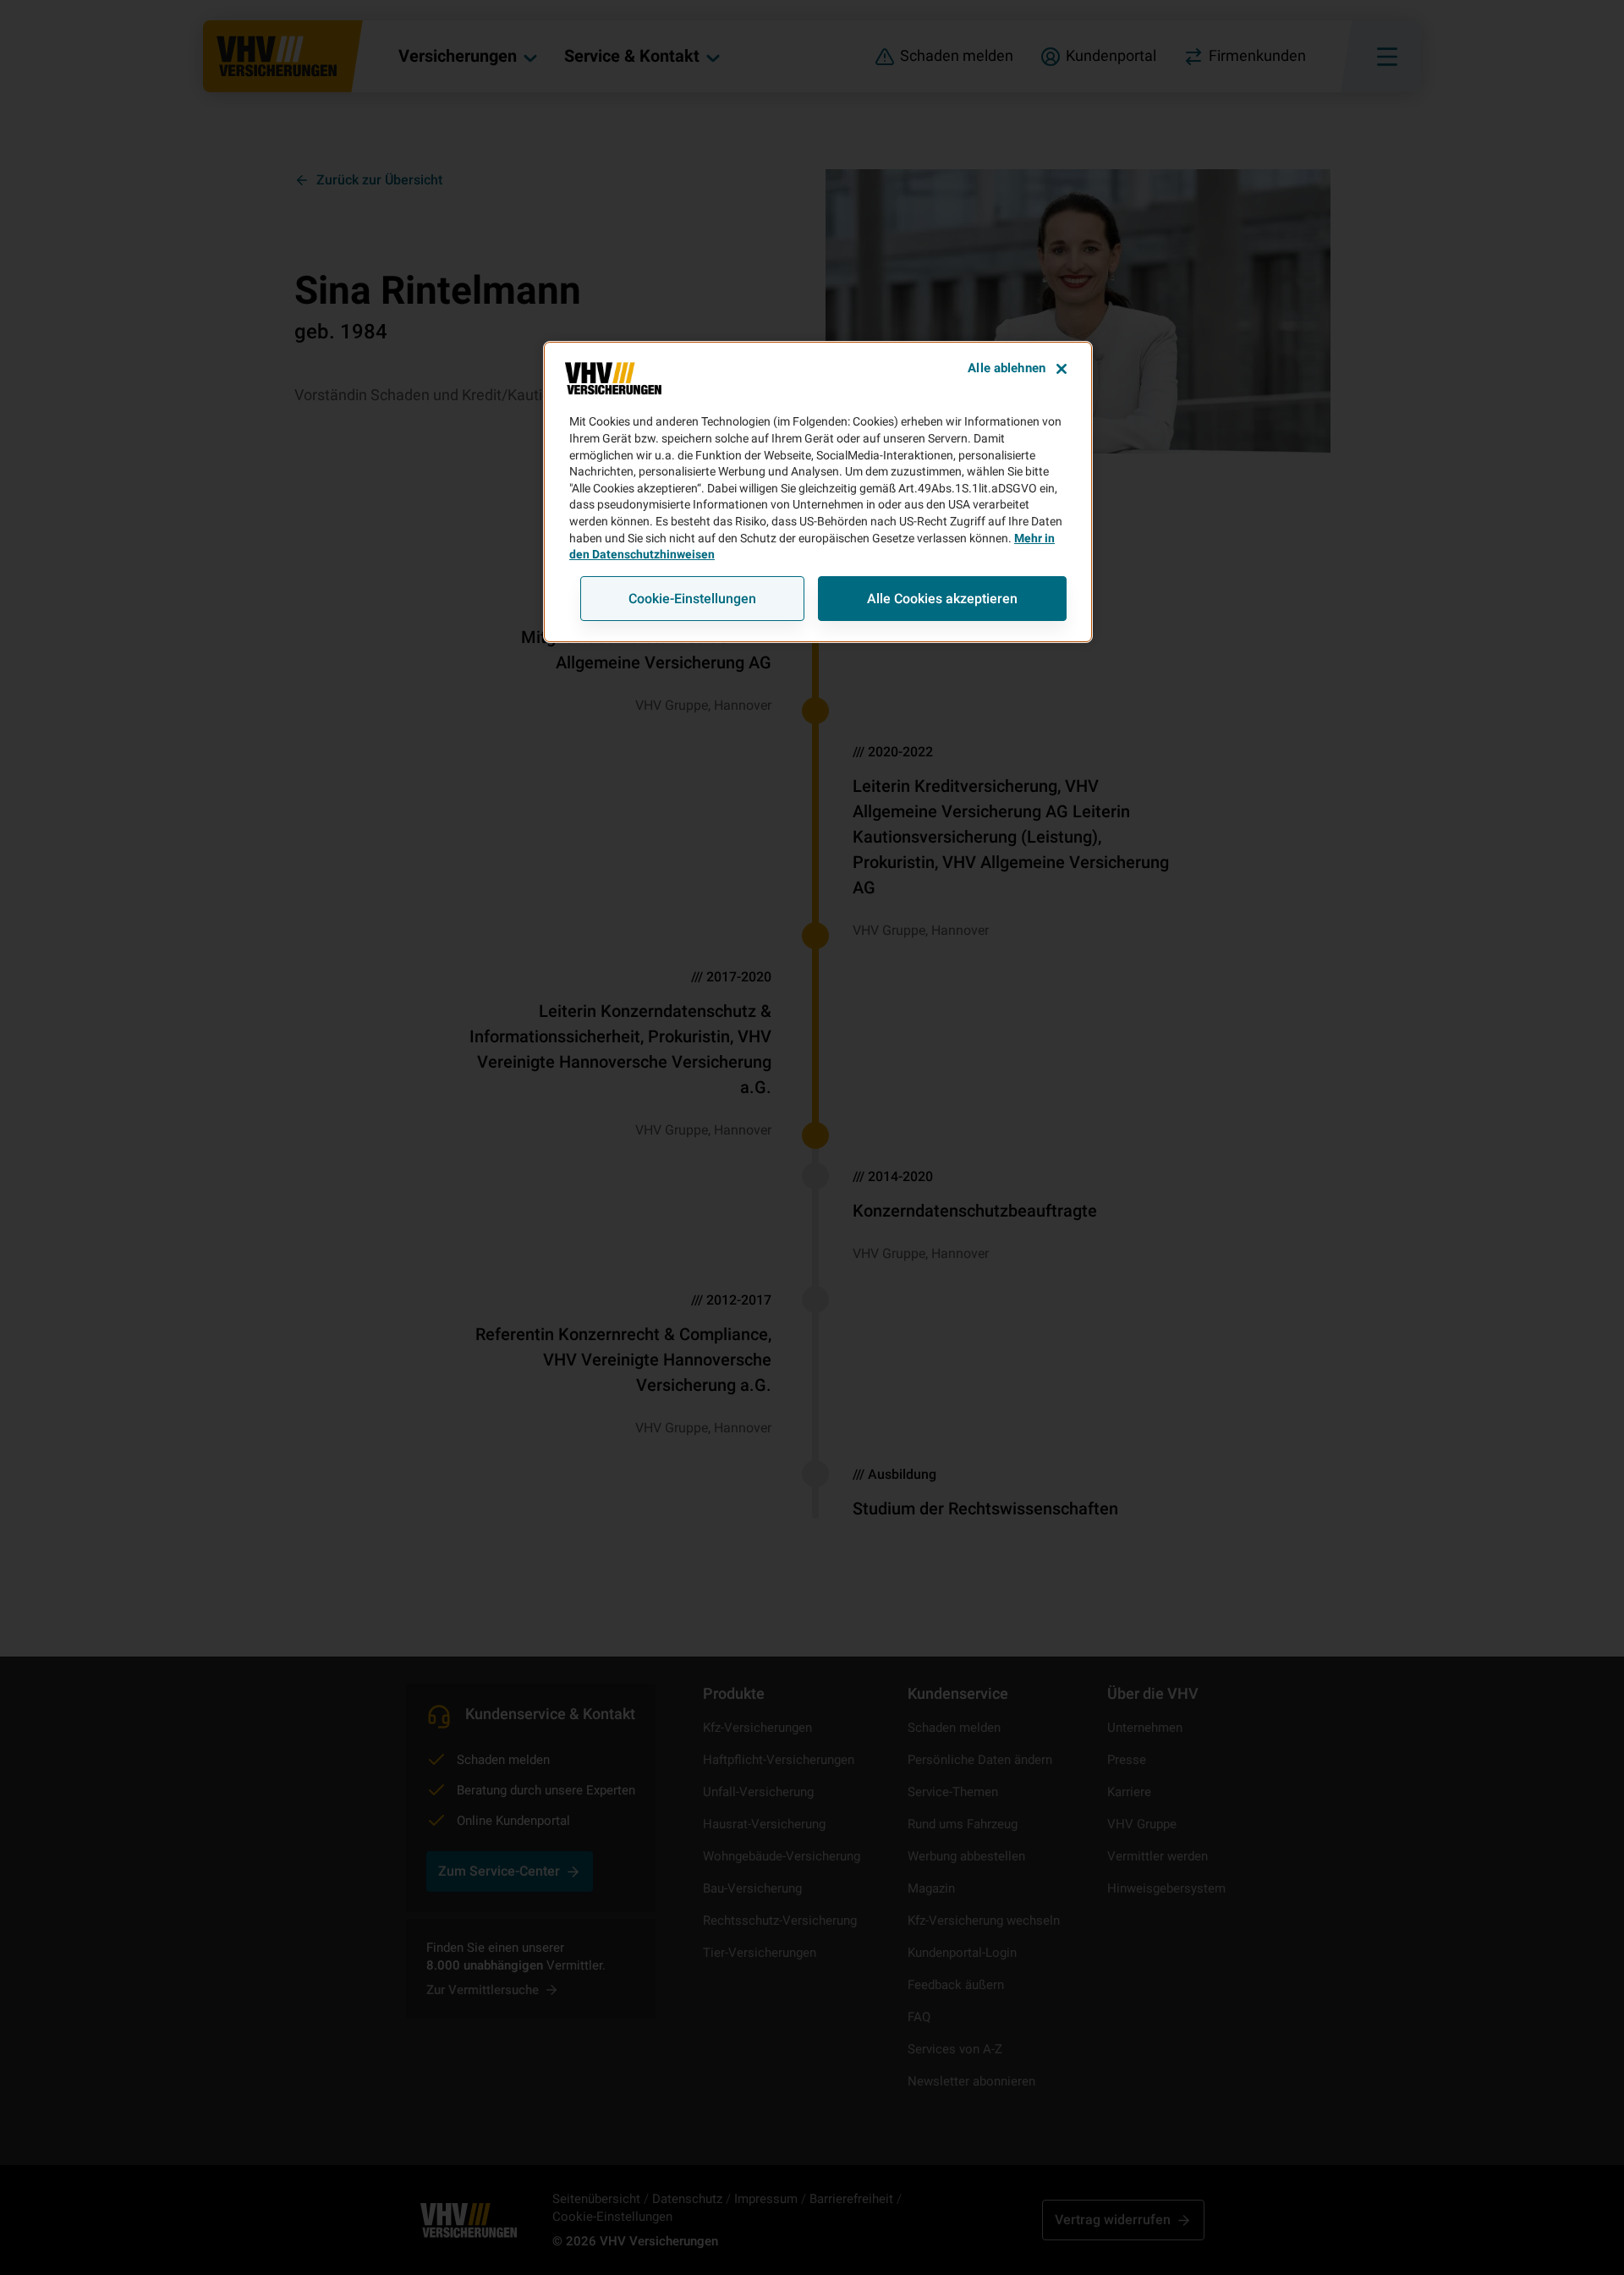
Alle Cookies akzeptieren (942, 599)
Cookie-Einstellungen (692, 599)
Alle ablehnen (1007, 368)
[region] (818, 492)
